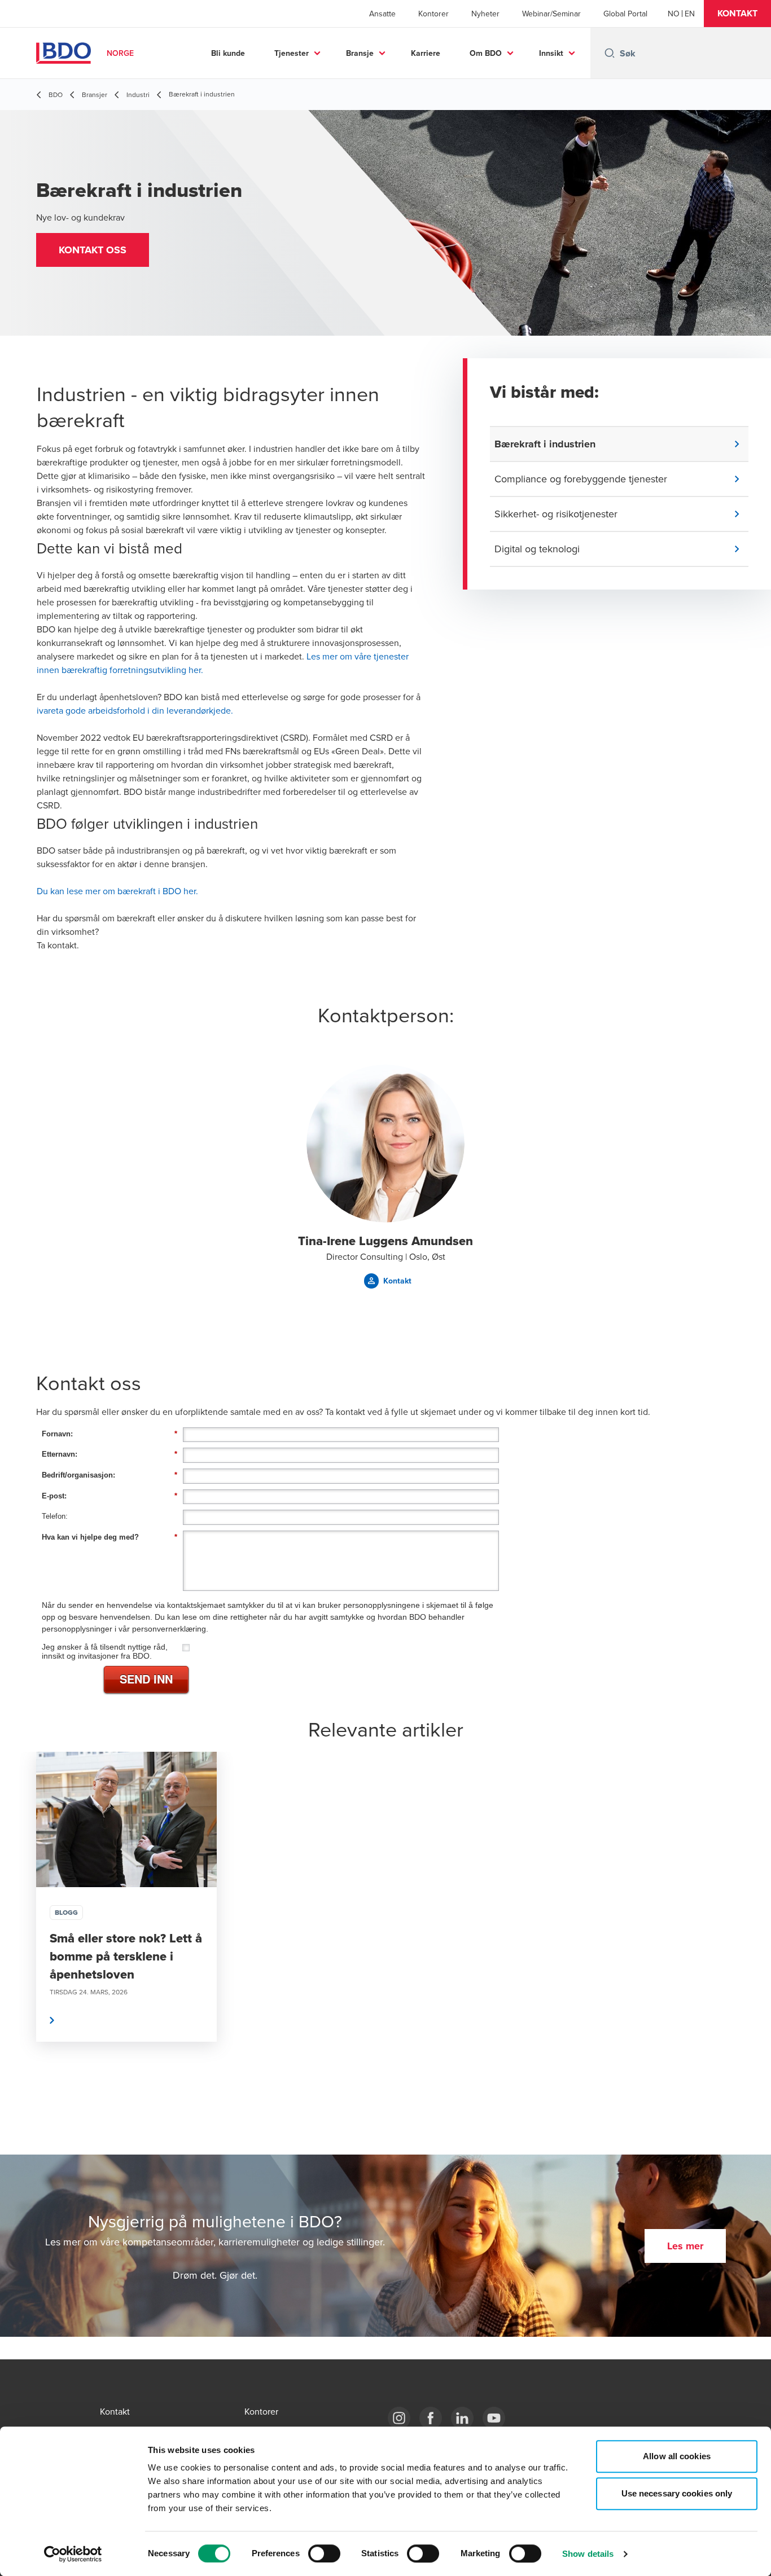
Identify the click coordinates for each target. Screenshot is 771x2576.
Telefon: (55, 1516)
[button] (737, 14)
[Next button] (751, 1931)
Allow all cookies (677, 2456)
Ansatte (382, 14)
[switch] (324, 2553)
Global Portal (625, 14)
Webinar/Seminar (551, 14)
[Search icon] (610, 53)
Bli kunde (228, 53)
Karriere (426, 53)
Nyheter (485, 14)
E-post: (109, 1496)
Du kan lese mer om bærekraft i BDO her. (117, 891)
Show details (588, 2554)
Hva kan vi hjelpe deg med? (109, 1537)
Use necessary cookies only (677, 2493)
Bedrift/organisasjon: (109, 1475)
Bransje (360, 53)
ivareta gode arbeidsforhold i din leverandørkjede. (135, 710)
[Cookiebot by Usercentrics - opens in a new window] (73, 2554)
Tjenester (292, 53)
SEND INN (146, 1679)
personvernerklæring (169, 1629)
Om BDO (486, 53)
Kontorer (433, 14)
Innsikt (551, 53)
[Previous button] (20, 1931)
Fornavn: (109, 1434)
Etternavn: (109, 1454)
